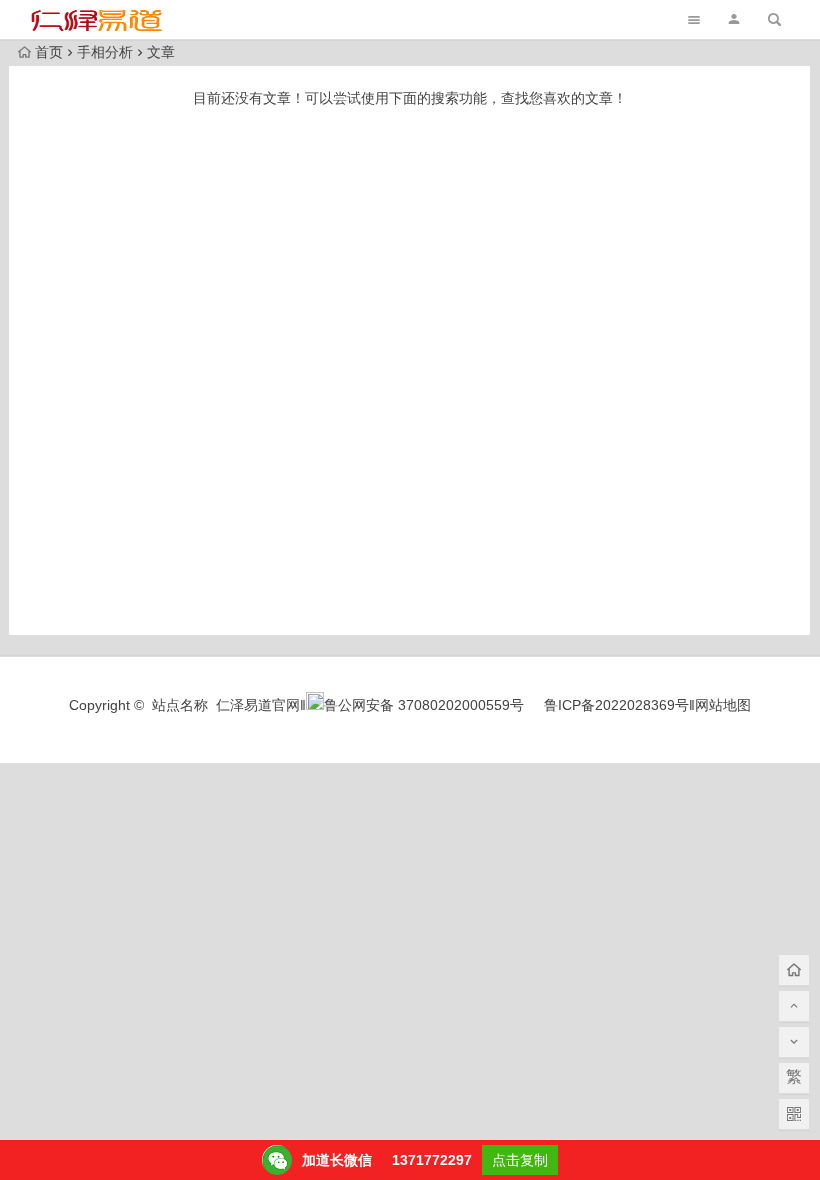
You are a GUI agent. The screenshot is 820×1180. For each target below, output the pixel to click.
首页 (49, 52)
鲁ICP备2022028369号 (616, 705)
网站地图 (723, 705)
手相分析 (105, 52)
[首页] (794, 970)
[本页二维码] (794, 1114)
